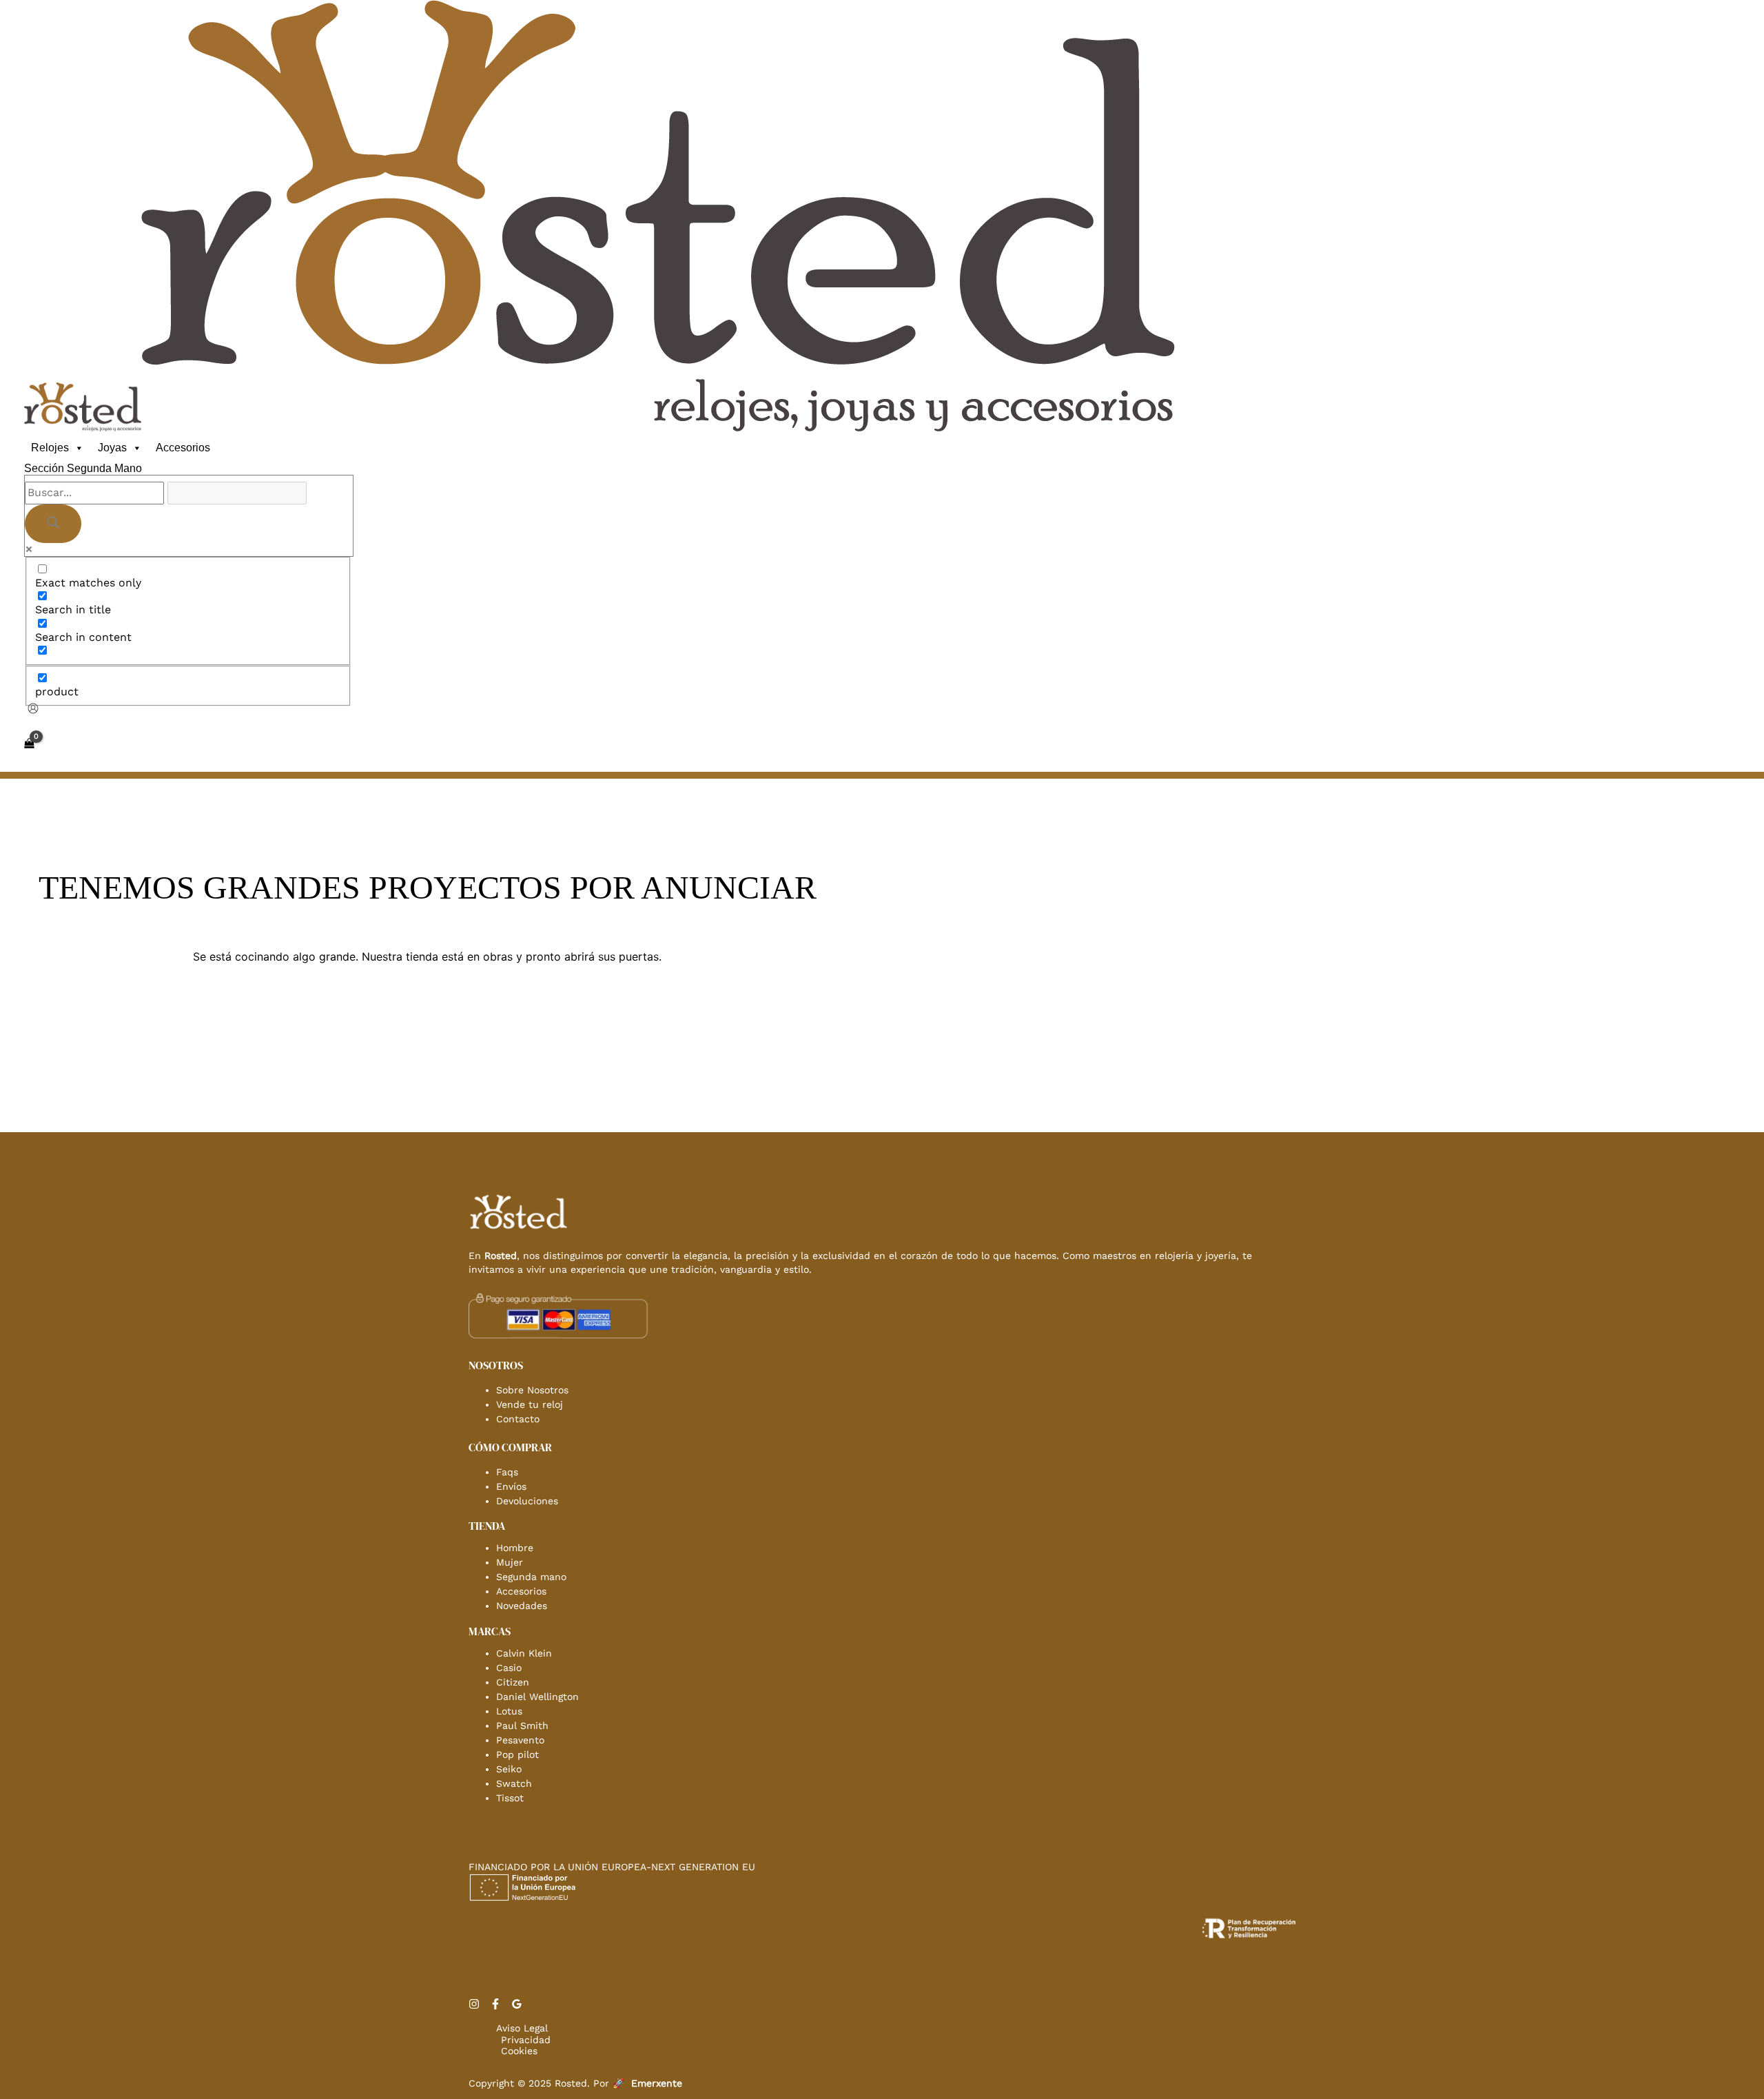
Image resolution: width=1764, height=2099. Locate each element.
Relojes (50, 448)
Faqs (507, 1472)
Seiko (509, 1769)
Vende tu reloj (530, 1404)
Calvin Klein (524, 1653)
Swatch (514, 1783)
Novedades (522, 1606)
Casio (509, 1668)
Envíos (511, 1486)
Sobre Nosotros (532, 1390)
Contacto (518, 1419)
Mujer (510, 1562)
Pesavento (520, 1740)
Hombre (515, 1548)
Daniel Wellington (537, 1697)
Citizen (513, 1682)
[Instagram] (474, 2006)
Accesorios (183, 448)
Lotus (509, 1711)
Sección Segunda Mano (83, 468)
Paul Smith (522, 1726)
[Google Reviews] (517, 2006)
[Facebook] (495, 2006)
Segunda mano (531, 1577)
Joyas (112, 448)
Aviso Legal (522, 2028)
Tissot (510, 1798)
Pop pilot (517, 1754)
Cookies (519, 2051)
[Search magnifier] (53, 524)
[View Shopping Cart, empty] (29, 744)
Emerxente (657, 2083)
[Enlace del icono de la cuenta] (33, 710)
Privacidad (526, 2040)
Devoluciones (527, 1501)
